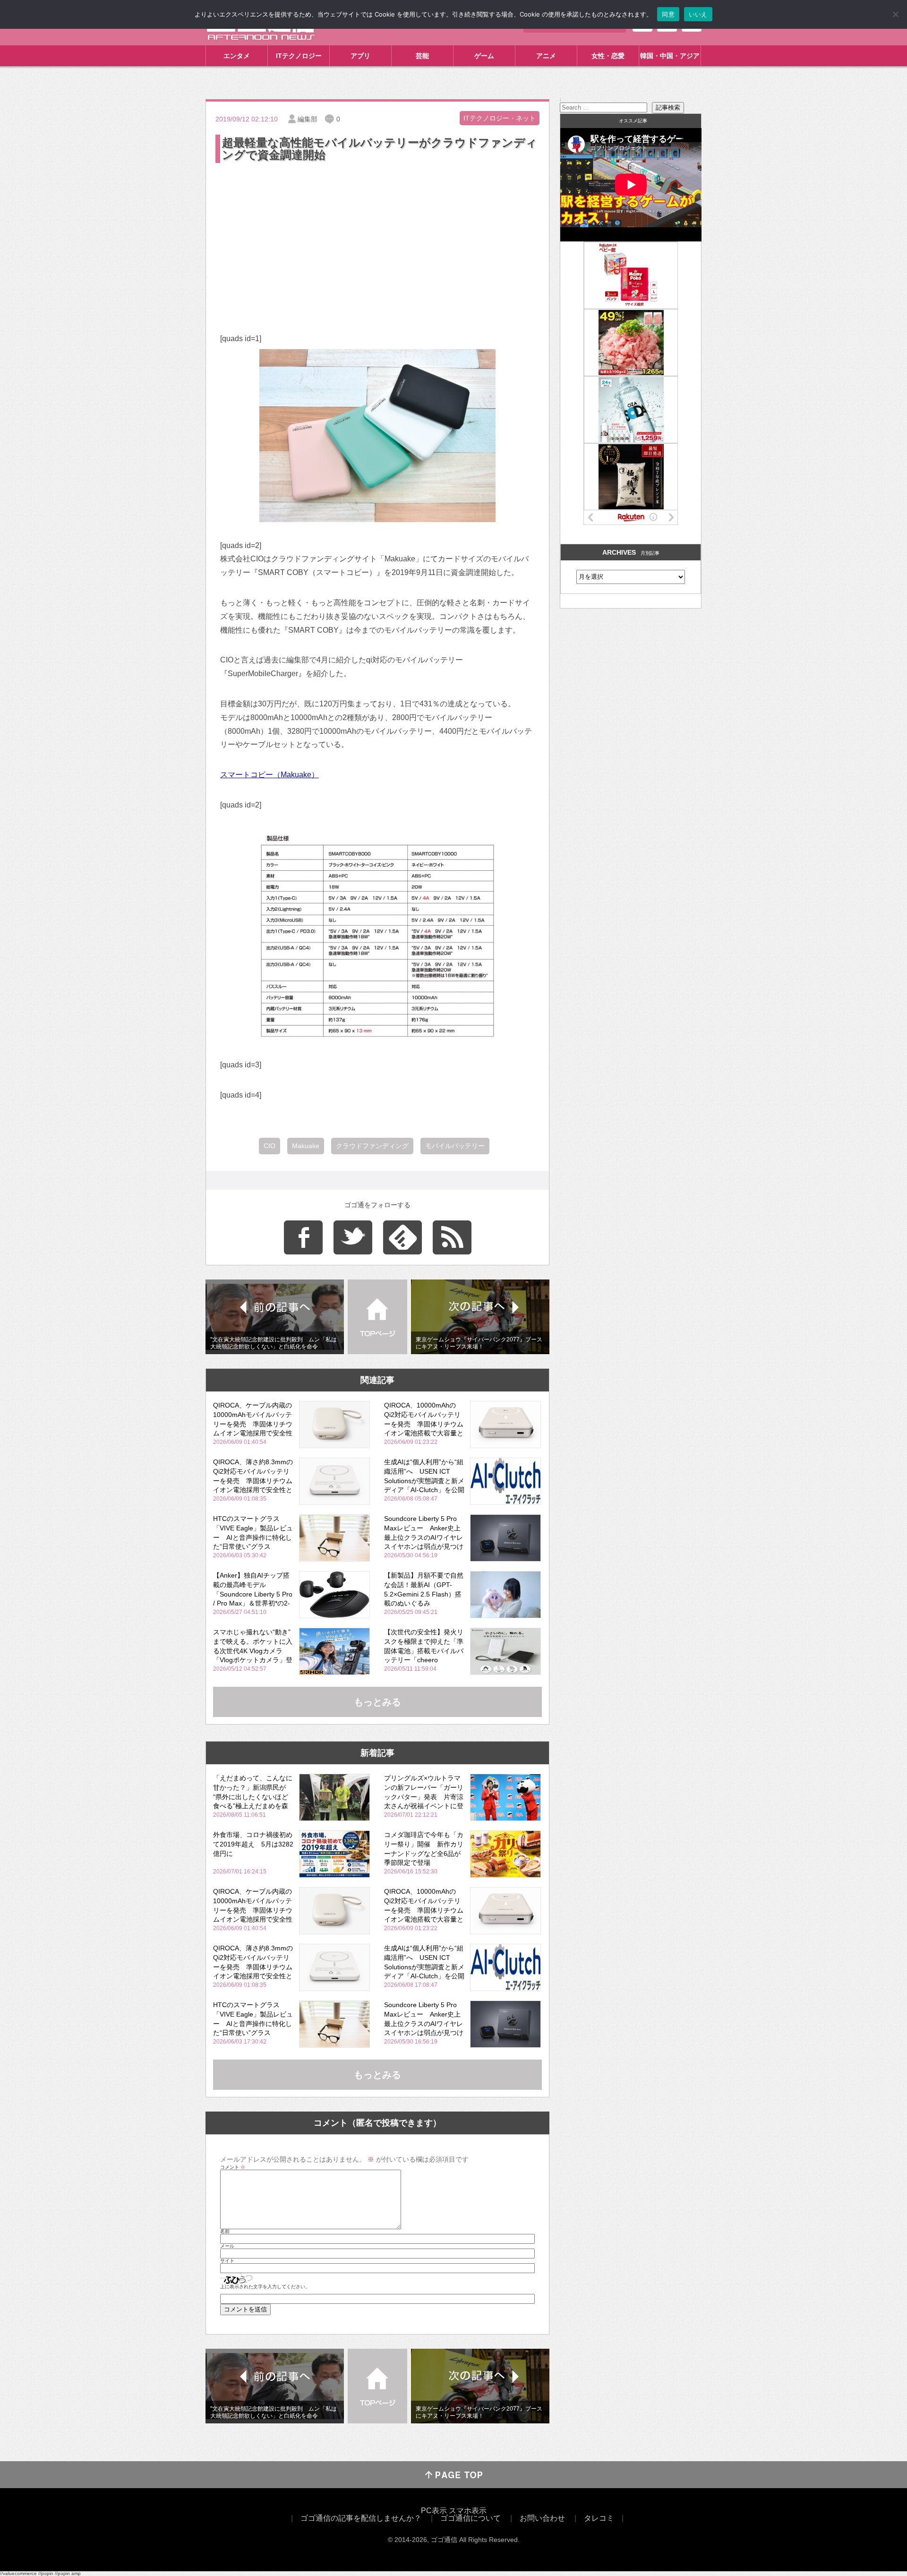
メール (227, 2246)
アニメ (546, 56)
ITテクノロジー (299, 56)
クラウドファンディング (372, 1146)
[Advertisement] (377, 236)
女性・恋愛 (608, 56)
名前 (225, 2232)
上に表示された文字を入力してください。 (265, 2287)
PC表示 (434, 2511)
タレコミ (599, 2518)
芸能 (422, 56)
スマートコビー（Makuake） (270, 775)
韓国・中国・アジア (670, 56)
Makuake (306, 1146)
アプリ (360, 56)
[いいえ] (895, 14)
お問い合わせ (542, 2518)
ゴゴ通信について (471, 2518)
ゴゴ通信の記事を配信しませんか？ (361, 2518)
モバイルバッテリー (455, 1146)
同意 (668, 14)
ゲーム (484, 56)
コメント (233, 2167)
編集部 (308, 119)
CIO (270, 1146)
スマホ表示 (468, 2511)
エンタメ (237, 56)
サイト (227, 2261)
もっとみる (377, 1702)
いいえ (698, 14)
